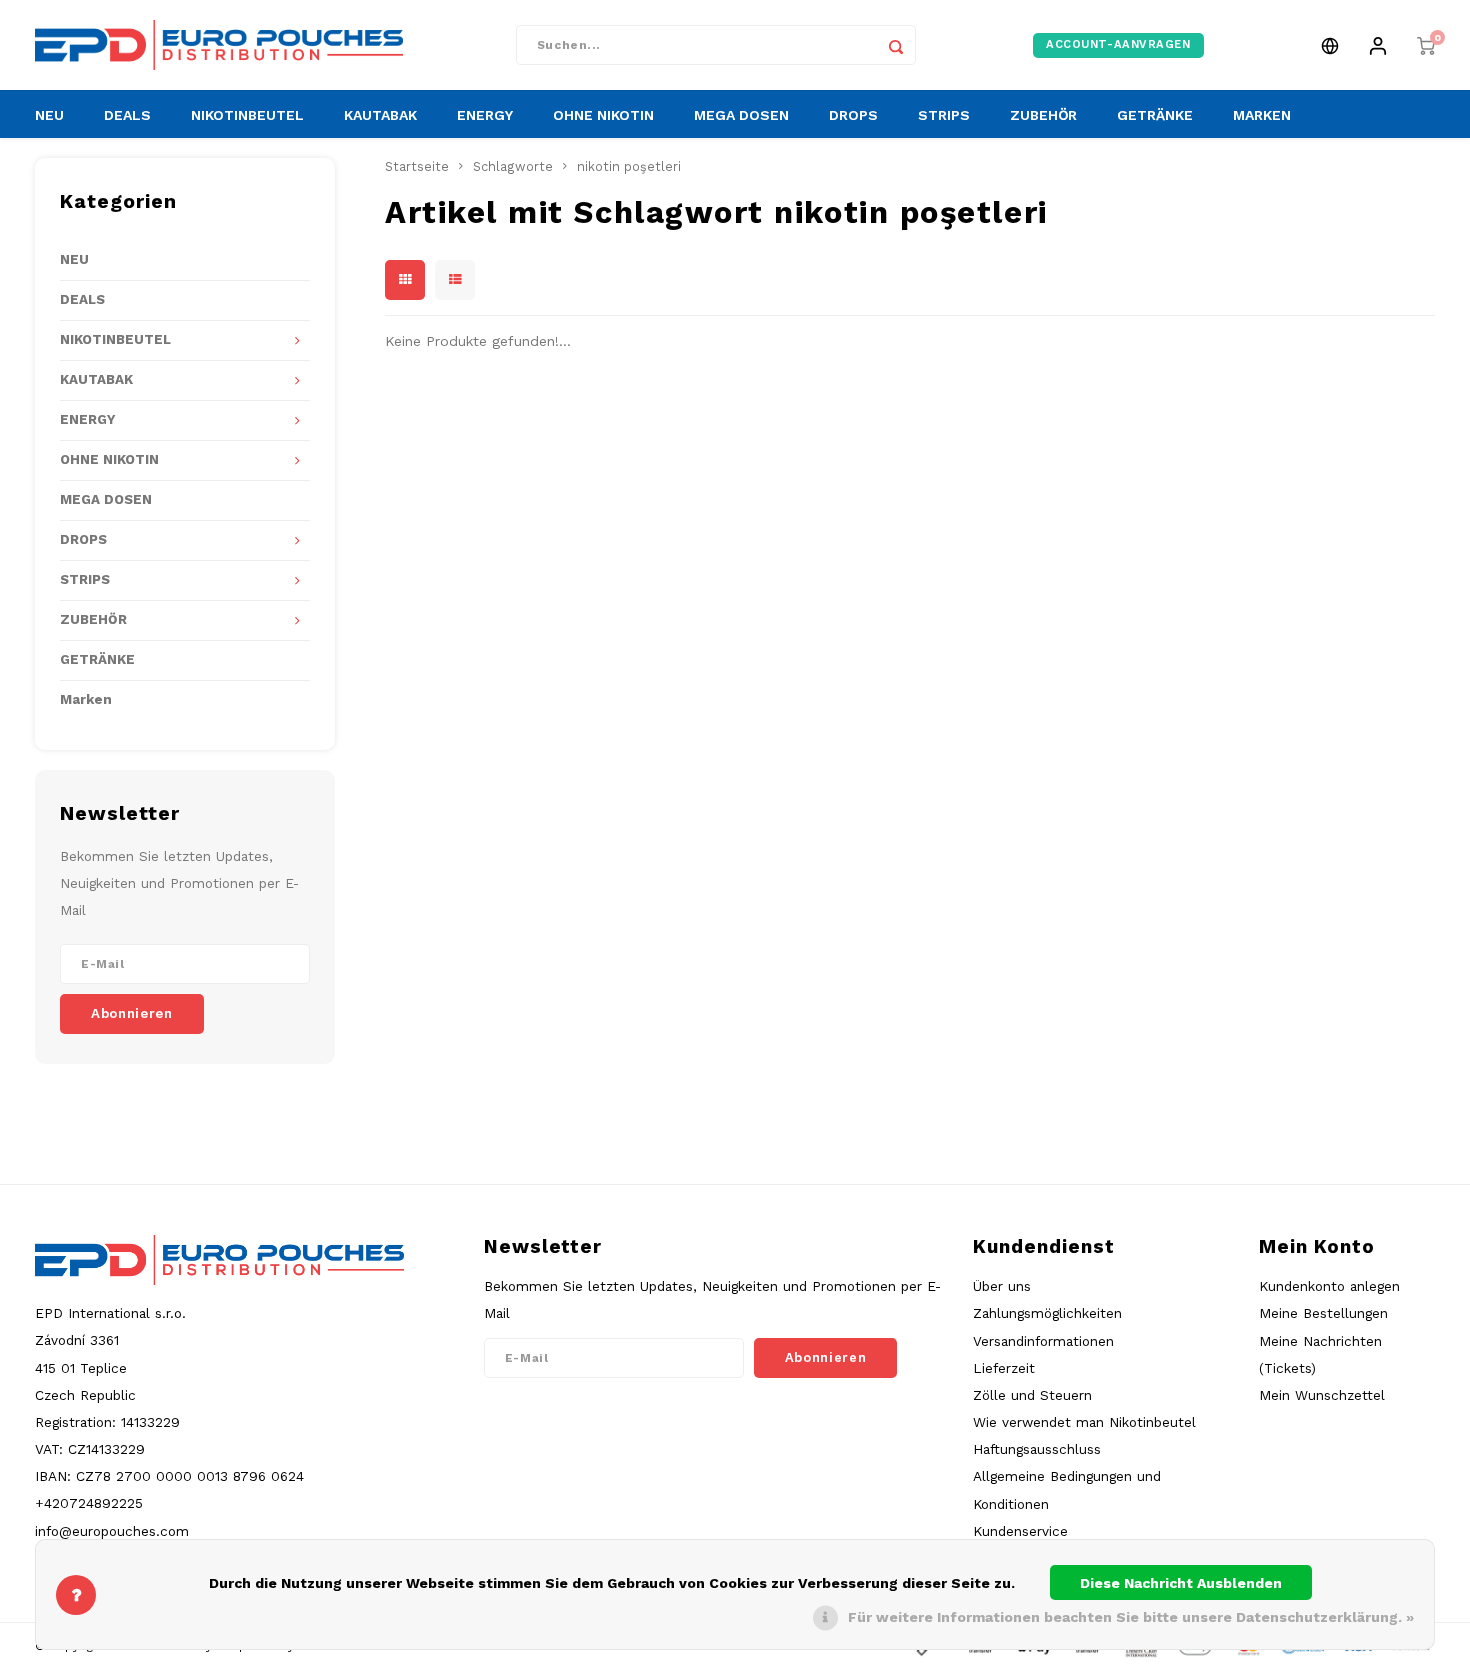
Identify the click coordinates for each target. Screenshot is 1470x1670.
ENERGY (485, 115)
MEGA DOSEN (741, 115)
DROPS (853, 115)
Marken (86, 699)
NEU (49, 115)
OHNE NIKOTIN (603, 115)
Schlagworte (513, 166)
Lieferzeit (1004, 1368)
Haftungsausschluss (1037, 1449)
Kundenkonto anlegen (1329, 1286)
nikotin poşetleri (629, 166)
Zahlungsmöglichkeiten (1047, 1313)
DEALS (127, 115)
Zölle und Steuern (1032, 1395)
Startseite (417, 166)
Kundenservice (1020, 1531)
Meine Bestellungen (1323, 1313)
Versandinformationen (1043, 1341)
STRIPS (944, 115)
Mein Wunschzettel (1322, 1395)
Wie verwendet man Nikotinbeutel (1084, 1422)
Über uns (1002, 1286)
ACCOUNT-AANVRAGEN (1118, 44)
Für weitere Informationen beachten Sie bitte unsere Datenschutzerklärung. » (1131, 1617)
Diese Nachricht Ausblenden (1181, 1583)
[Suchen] (896, 45)
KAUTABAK (380, 115)
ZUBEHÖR (1043, 115)
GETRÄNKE (1155, 115)
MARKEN (1262, 115)
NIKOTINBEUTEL (247, 115)
